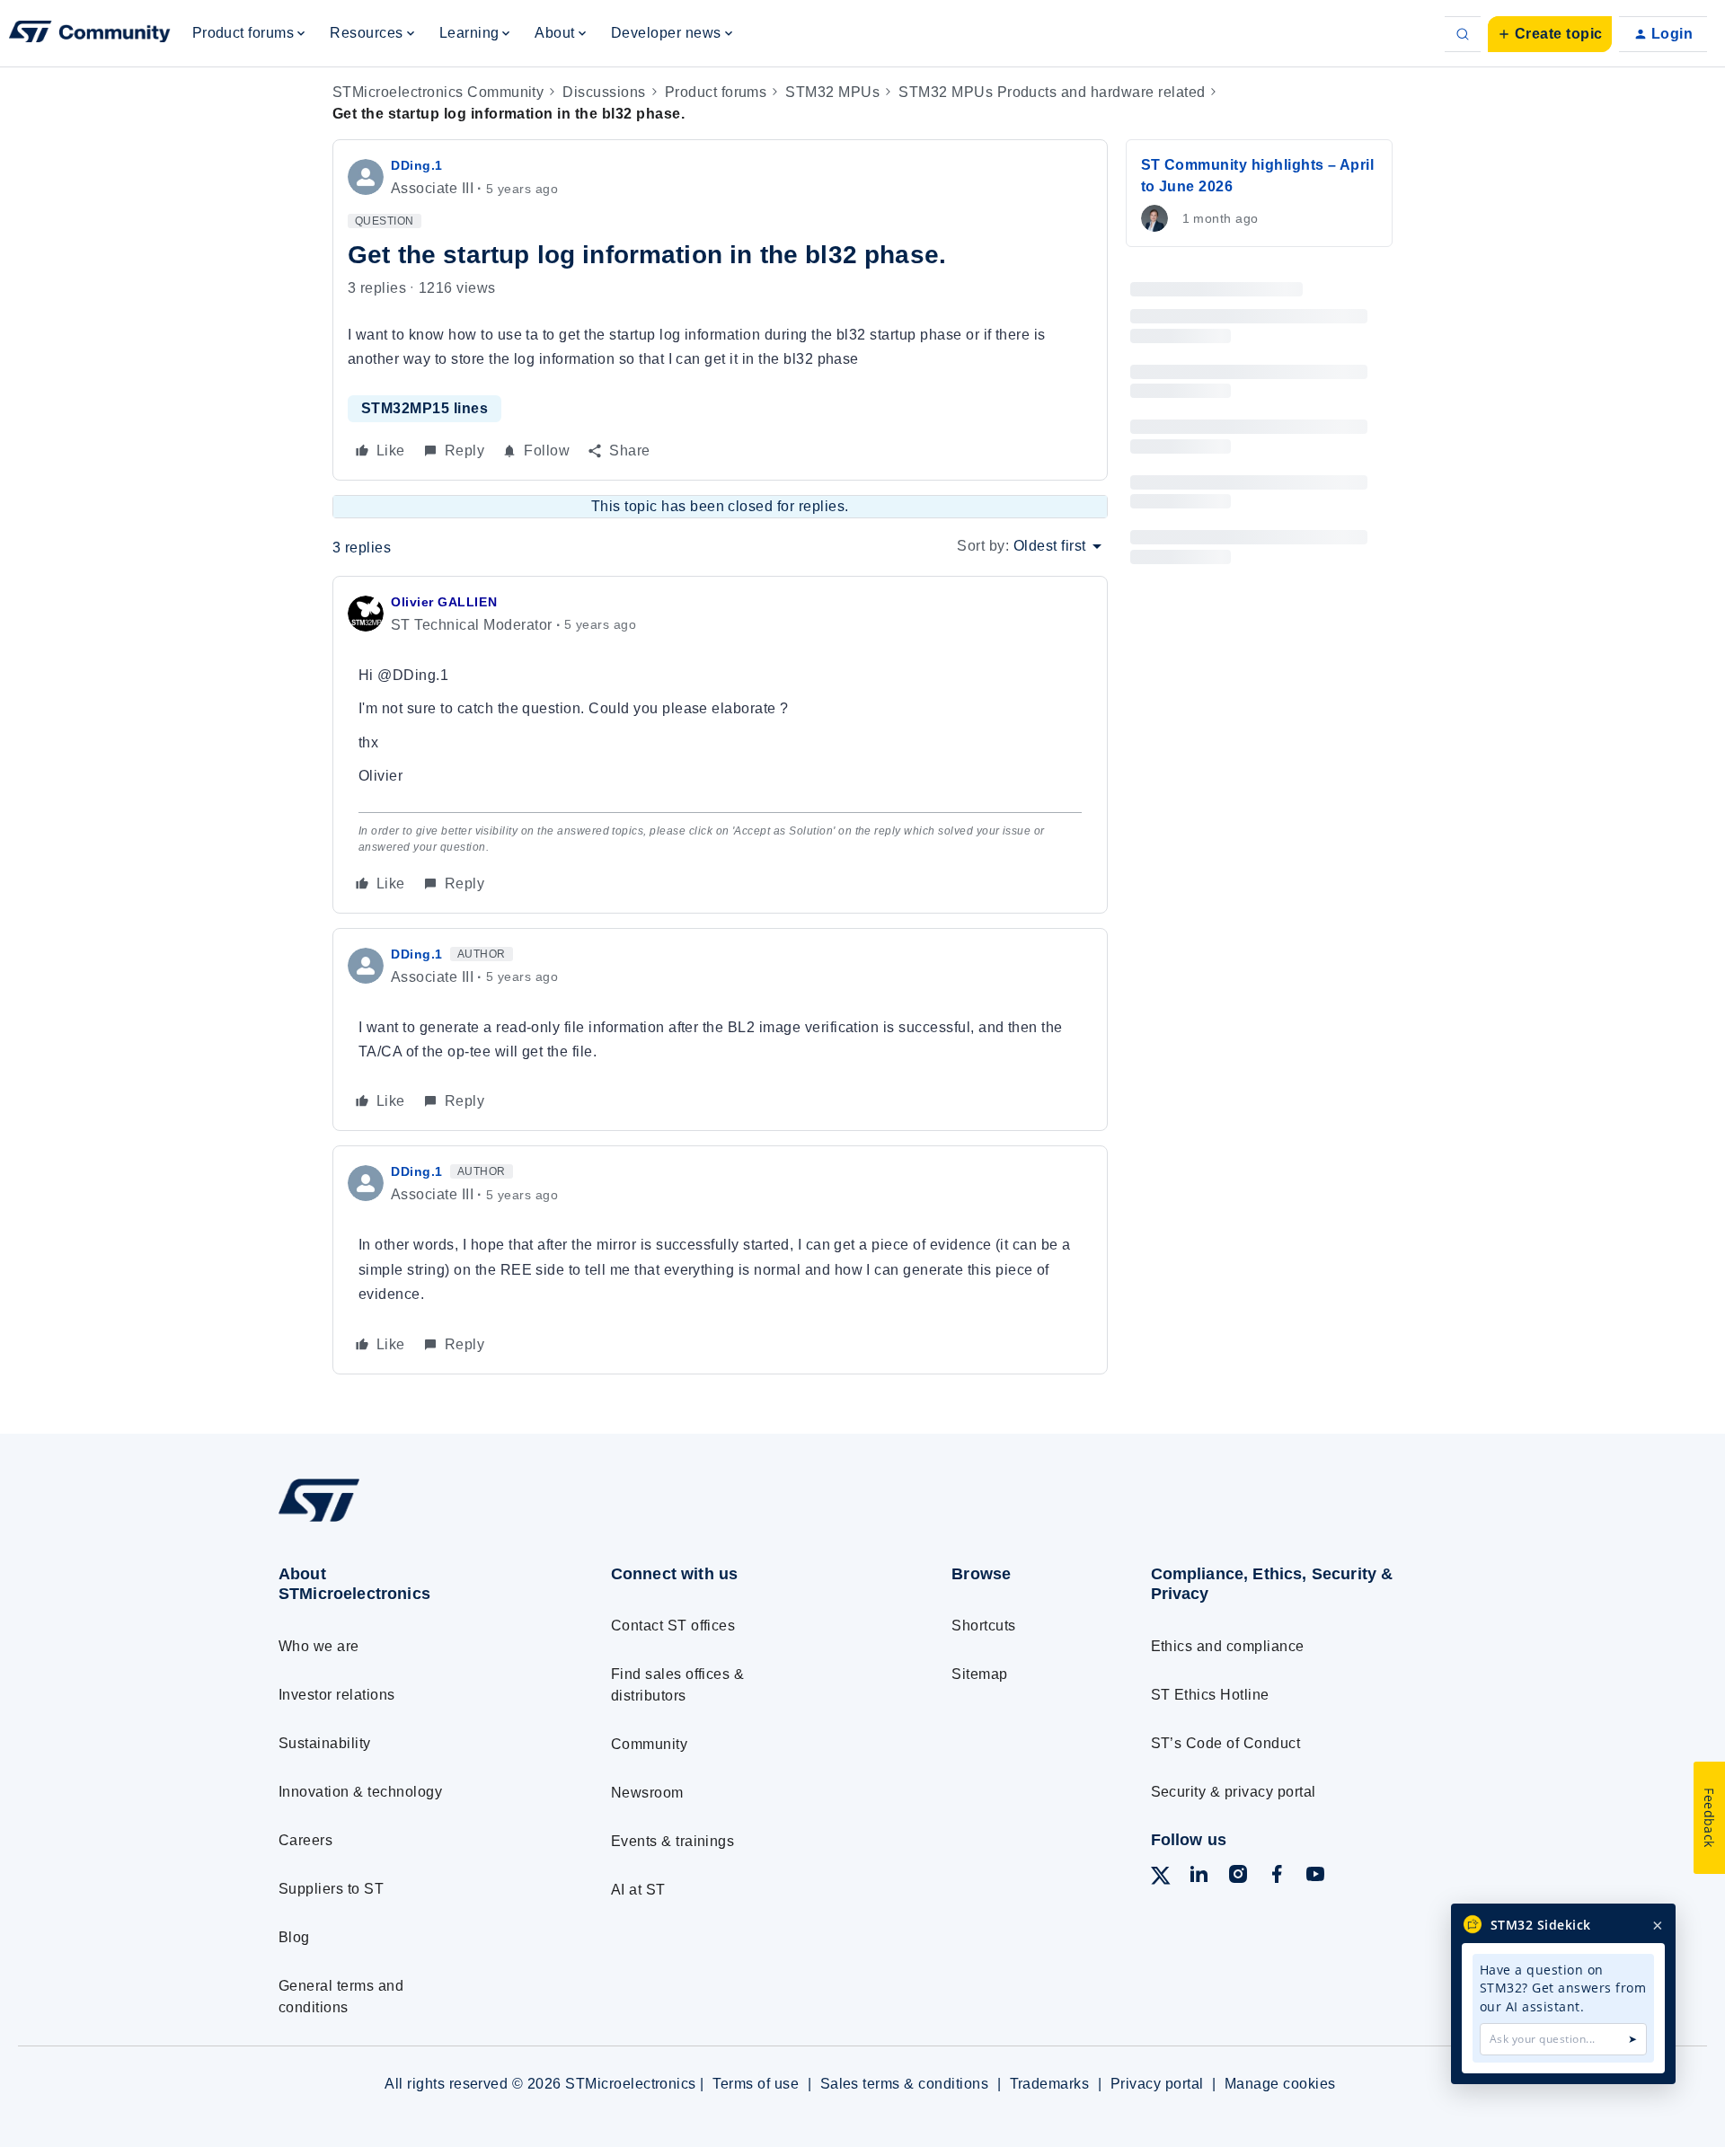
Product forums (716, 92)
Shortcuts (983, 1626)
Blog (294, 1937)
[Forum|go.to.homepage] (90, 34)
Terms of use (756, 2084)
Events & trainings (673, 1841)
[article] (720, 745)
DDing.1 (417, 165)
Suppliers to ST (331, 1889)
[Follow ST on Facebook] (1277, 1877)
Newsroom (647, 1793)
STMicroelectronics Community (438, 92)
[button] (1550, 34)
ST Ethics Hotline (1210, 1695)
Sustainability (325, 1743)
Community (649, 1744)
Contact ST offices (673, 1626)
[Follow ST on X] (1161, 1879)
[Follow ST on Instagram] (1238, 1877)
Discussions (604, 92)
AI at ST (638, 1890)
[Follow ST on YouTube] (1315, 1877)
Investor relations (337, 1695)
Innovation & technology (360, 1792)
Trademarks (1050, 2084)
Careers (305, 1840)
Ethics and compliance (1228, 1646)
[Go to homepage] (411, 1521)
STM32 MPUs (832, 92)
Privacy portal (1157, 2084)
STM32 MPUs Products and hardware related (1052, 92)
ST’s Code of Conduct (1226, 1743)
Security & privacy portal (1234, 1792)
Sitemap (979, 1674)
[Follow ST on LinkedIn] (1199, 1877)
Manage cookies (1280, 2084)
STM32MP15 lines (425, 408)
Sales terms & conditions (905, 2084)
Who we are (319, 1646)
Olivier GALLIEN (444, 602)
